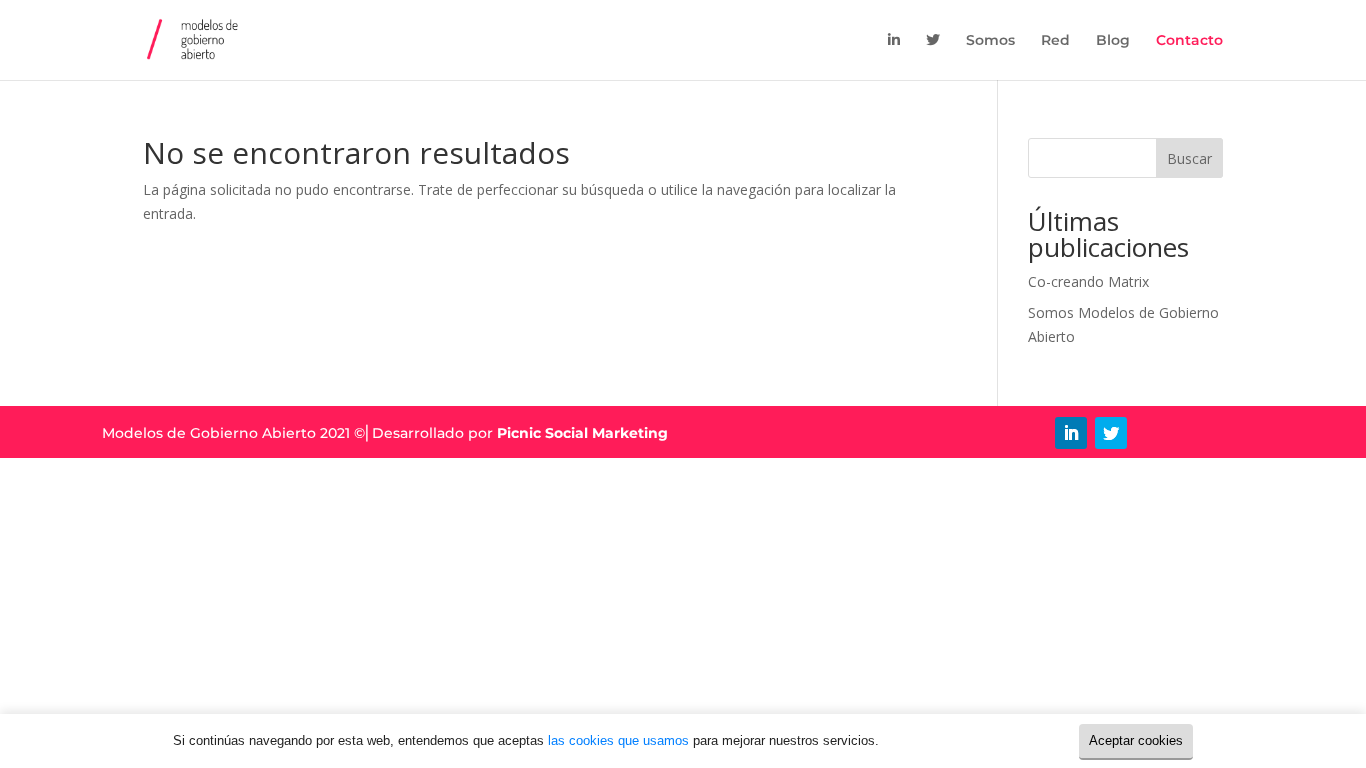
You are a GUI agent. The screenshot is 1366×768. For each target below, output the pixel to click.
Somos (990, 41)
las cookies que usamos (618, 740)
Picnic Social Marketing (582, 433)
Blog (1113, 41)
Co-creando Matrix (1088, 281)
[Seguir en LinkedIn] (1071, 433)
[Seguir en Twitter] (1111, 433)
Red (1055, 41)
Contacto (1189, 41)
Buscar (1189, 158)
